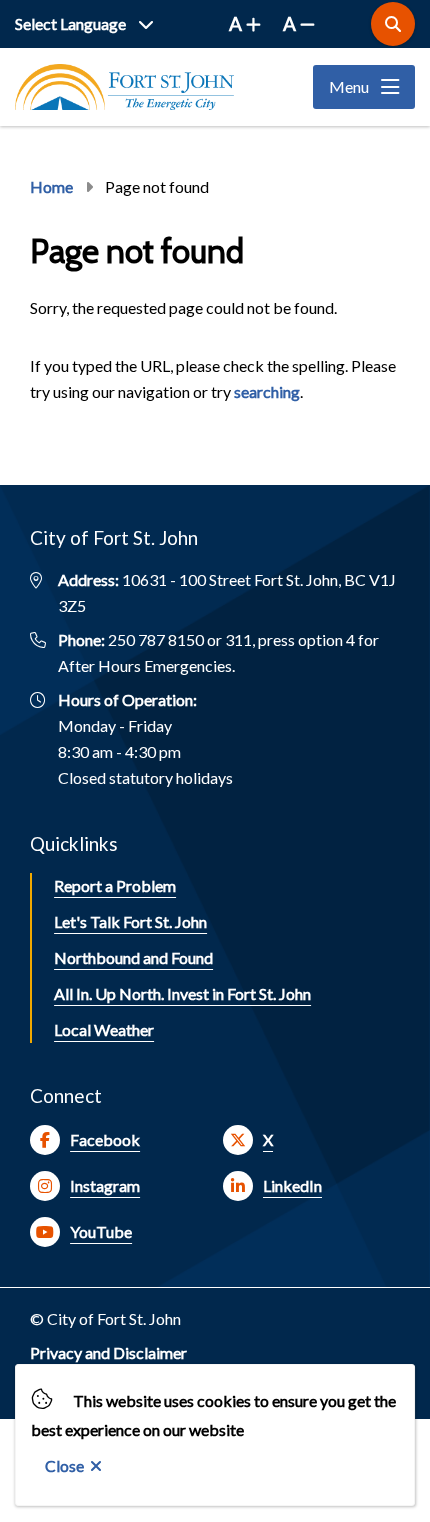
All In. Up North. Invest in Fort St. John (182, 993)
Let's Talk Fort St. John (130, 921)
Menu (349, 86)
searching (267, 391)
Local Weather (104, 1029)
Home (51, 186)
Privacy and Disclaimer (108, 1352)
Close (64, 1465)
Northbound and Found (133, 957)
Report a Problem (115, 885)
